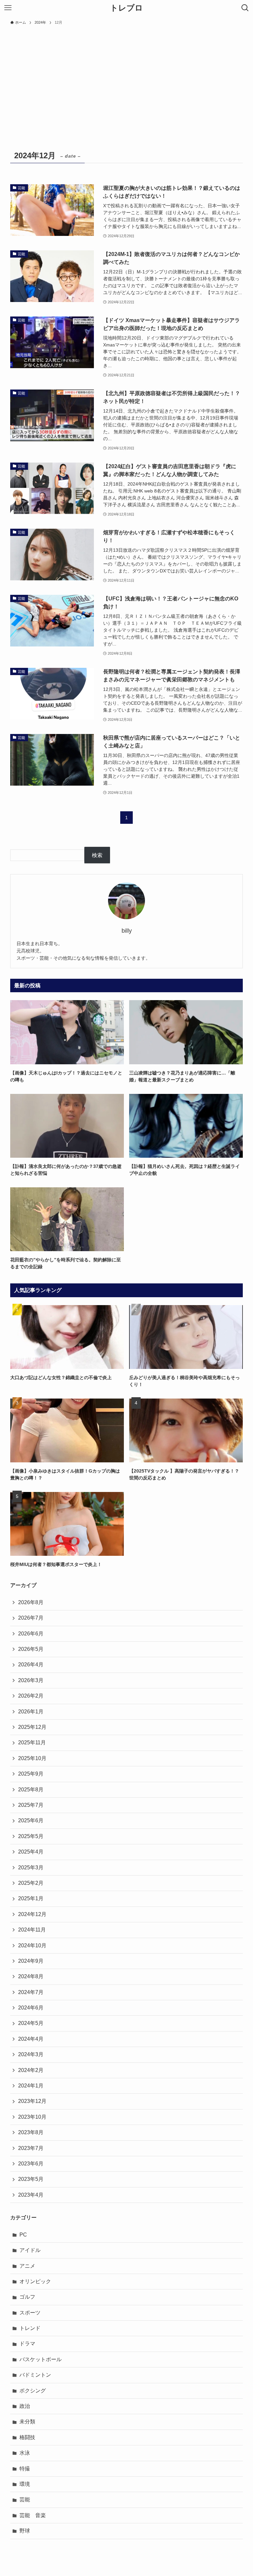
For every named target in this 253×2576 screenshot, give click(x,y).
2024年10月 (32, 1945)
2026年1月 (31, 1712)
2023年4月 (31, 2195)
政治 (25, 2406)
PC (23, 2235)
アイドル (30, 2250)
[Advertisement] (126, 78)
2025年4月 (31, 1852)
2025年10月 (32, 1758)
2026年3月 (31, 1680)
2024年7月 (31, 1992)
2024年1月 (31, 2086)
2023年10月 (32, 2117)
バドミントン (35, 2375)
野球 (25, 2531)
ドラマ (27, 2344)
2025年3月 (31, 1868)
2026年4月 (31, 1665)
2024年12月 (32, 1914)
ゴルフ (27, 2297)
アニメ (27, 2266)
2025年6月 (31, 1820)
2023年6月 (31, 2164)
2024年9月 (31, 1961)
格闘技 (27, 2437)
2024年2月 (31, 2070)
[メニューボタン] (8, 8)
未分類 (27, 2422)
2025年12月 (32, 1727)
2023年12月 (32, 2101)
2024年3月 (31, 2054)
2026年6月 (31, 1634)
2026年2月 (31, 1696)
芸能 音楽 (33, 2515)
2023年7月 (31, 2148)
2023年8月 (31, 2132)
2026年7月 (31, 1618)
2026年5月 (31, 1649)
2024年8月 (31, 1976)
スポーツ (30, 2313)
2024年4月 (31, 2039)
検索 (97, 855)
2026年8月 (31, 1602)
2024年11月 (32, 1930)
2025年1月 (31, 1898)
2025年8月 (31, 1790)
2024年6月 (31, 2008)
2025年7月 (31, 1805)
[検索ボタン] (245, 8)
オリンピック (35, 2281)
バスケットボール (41, 2359)
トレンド (30, 2328)
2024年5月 (31, 2023)
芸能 (25, 2500)
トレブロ (126, 8)
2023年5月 (31, 2179)
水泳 (25, 2453)
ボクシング (33, 2391)
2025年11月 (32, 1743)
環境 (25, 2484)
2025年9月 (31, 1774)
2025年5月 (31, 1836)
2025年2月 (31, 1883)
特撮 (25, 2469)
